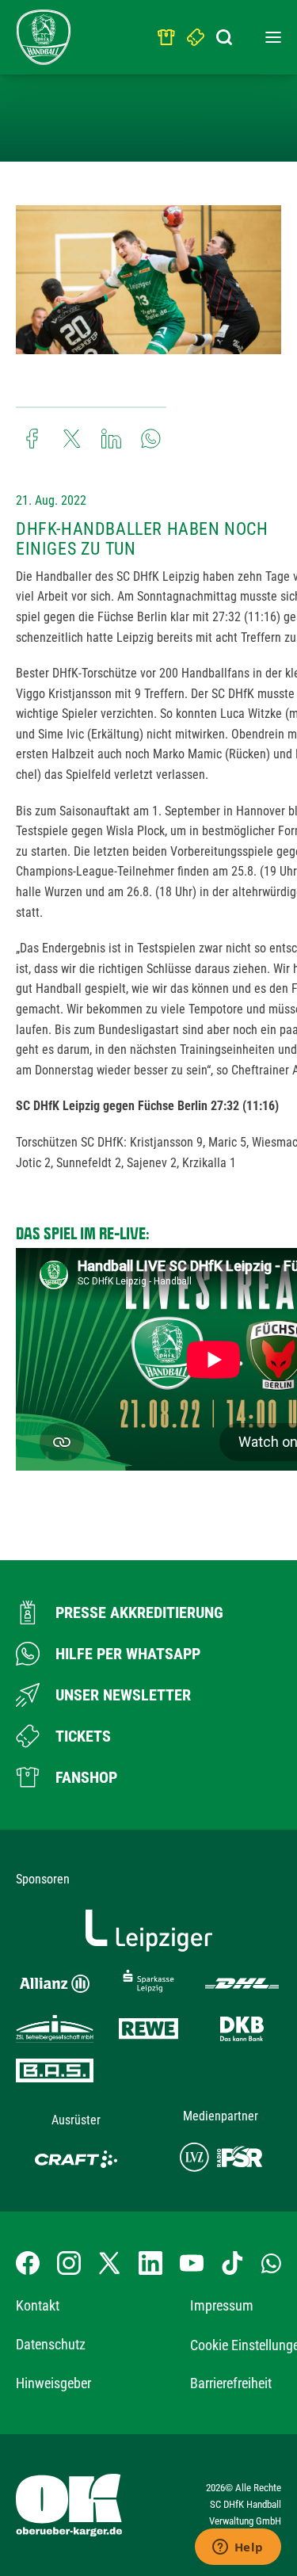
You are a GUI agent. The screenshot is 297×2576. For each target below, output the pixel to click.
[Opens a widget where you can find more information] (238, 2548)
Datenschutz (51, 2344)
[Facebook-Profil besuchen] (28, 2263)
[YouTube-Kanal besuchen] (192, 2263)
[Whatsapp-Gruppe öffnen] (271, 2263)
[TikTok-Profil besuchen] (232, 2263)
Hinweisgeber (53, 2383)
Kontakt (38, 2305)
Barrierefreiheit (231, 2383)
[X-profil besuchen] (109, 2263)
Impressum (222, 2305)
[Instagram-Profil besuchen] (69, 2263)
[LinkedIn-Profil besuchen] (150, 2263)
